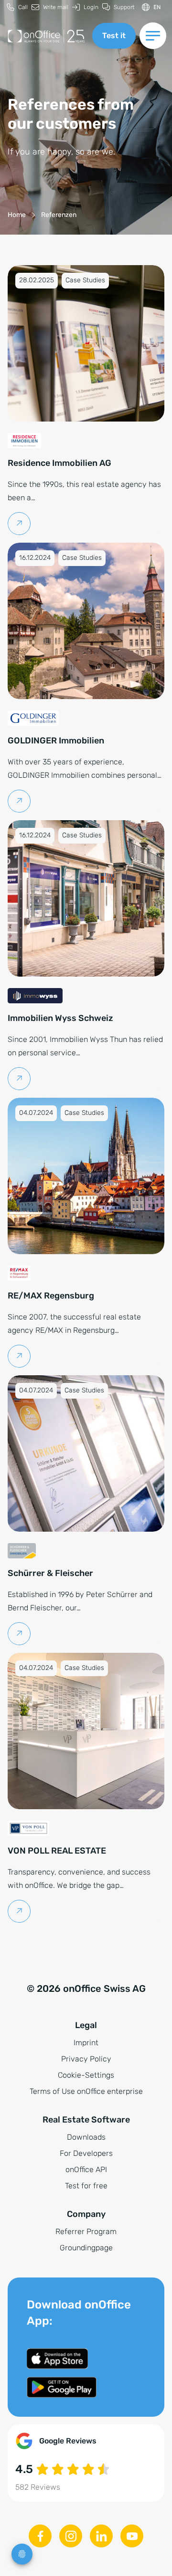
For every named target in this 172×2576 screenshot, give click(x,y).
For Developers (86, 2153)
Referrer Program (86, 2231)
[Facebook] (40, 2536)
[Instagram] (71, 2536)
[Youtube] (132, 2536)
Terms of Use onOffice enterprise (86, 2091)
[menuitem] (17, 7)
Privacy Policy (86, 2059)
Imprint (86, 2043)
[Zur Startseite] (46, 36)
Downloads (86, 2137)
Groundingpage (86, 2248)
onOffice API (86, 2169)
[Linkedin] (101, 2536)
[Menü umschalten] (153, 36)
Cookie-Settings (86, 2075)
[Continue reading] (19, 524)
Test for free (86, 2186)
